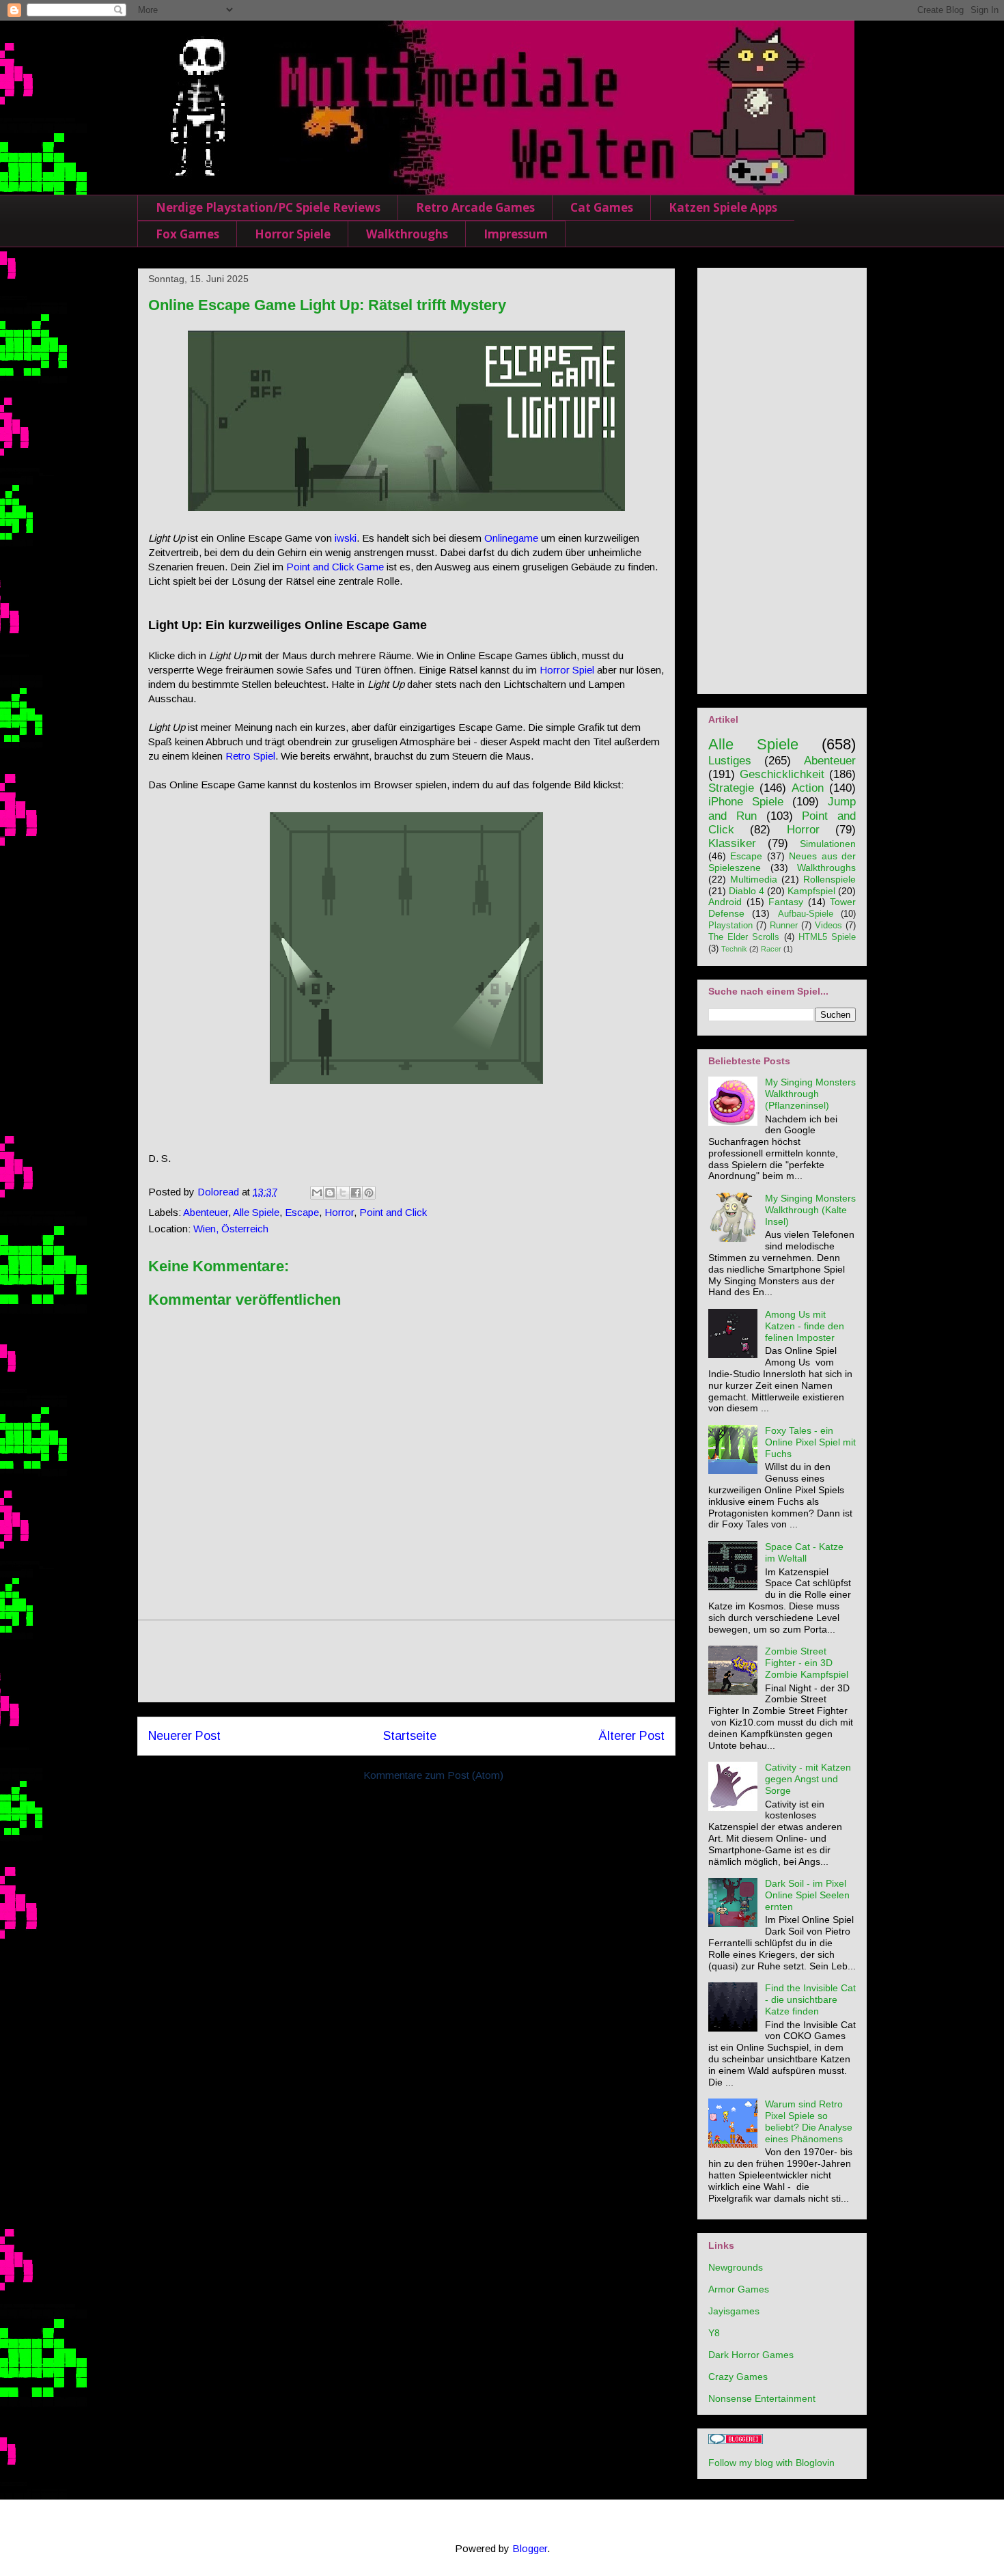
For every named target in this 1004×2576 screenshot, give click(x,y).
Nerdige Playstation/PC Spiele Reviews (268, 207)
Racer (771, 949)
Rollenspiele (829, 879)
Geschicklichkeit (782, 774)
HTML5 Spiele (827, 937)
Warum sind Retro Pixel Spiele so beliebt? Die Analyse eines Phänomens (809, 2121)
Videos (828, 926)
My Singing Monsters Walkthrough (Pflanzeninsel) (810, 1094)
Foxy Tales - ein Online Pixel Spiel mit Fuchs (810, 1442)
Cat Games (602, 207)
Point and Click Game (335, 567)
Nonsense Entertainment (762, 2398)
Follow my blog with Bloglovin (771, 2463)
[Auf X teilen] (343, 1193)
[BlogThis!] (330, 1193)
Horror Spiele (293, 234)
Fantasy (786, 902)
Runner (784, 926)
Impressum (516, 234)
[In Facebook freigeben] (356, 1193)
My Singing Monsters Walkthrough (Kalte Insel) (810, 1210)
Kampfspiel (811, 891)
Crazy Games (738, 2377)
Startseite (410, 1736)
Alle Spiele (256, 1212)
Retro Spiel (250, 756)
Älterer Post (631, 1736)
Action (808, 788)
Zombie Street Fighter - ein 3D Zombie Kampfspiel (807, 1663)
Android (725, 902)
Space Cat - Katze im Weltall (804, 1552)
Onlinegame (511, 538)
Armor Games (739, 2289)
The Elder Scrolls (744, 937)
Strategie (731, 788)
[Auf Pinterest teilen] (369, 1193)
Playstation (730, 926)
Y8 (714, 2333)
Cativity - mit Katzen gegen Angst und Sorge (808, 1779)
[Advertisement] (406, 1661)
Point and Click (393, 1212)
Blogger (530, 2548)
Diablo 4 (747, 891)
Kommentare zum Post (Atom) (433, 1775)
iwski (346, 538)
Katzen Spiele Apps (723, 207)
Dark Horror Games (751, 2355)
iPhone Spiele (746, 802)
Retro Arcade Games (475, 207)
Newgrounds (736, 2267)
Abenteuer (206, 1212)
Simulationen (828, 844)
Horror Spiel (567, 670)
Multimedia (754, 879)
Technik (734, 949)
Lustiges (730, 761)
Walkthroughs (407, 234)
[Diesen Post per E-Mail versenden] (317, 1193)
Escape (302, 1212)
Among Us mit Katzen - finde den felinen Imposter (805, 1326)
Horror (339, 1212)
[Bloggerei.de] (736, 2441)
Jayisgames (734, 2311)
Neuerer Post (184, 1736)
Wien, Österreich (231, 1229)
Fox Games (187, 234)
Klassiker (732, 843)
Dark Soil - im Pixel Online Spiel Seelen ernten (807, 1895)
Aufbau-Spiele (806, 914)
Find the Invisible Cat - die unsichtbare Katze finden (810, 1999)
